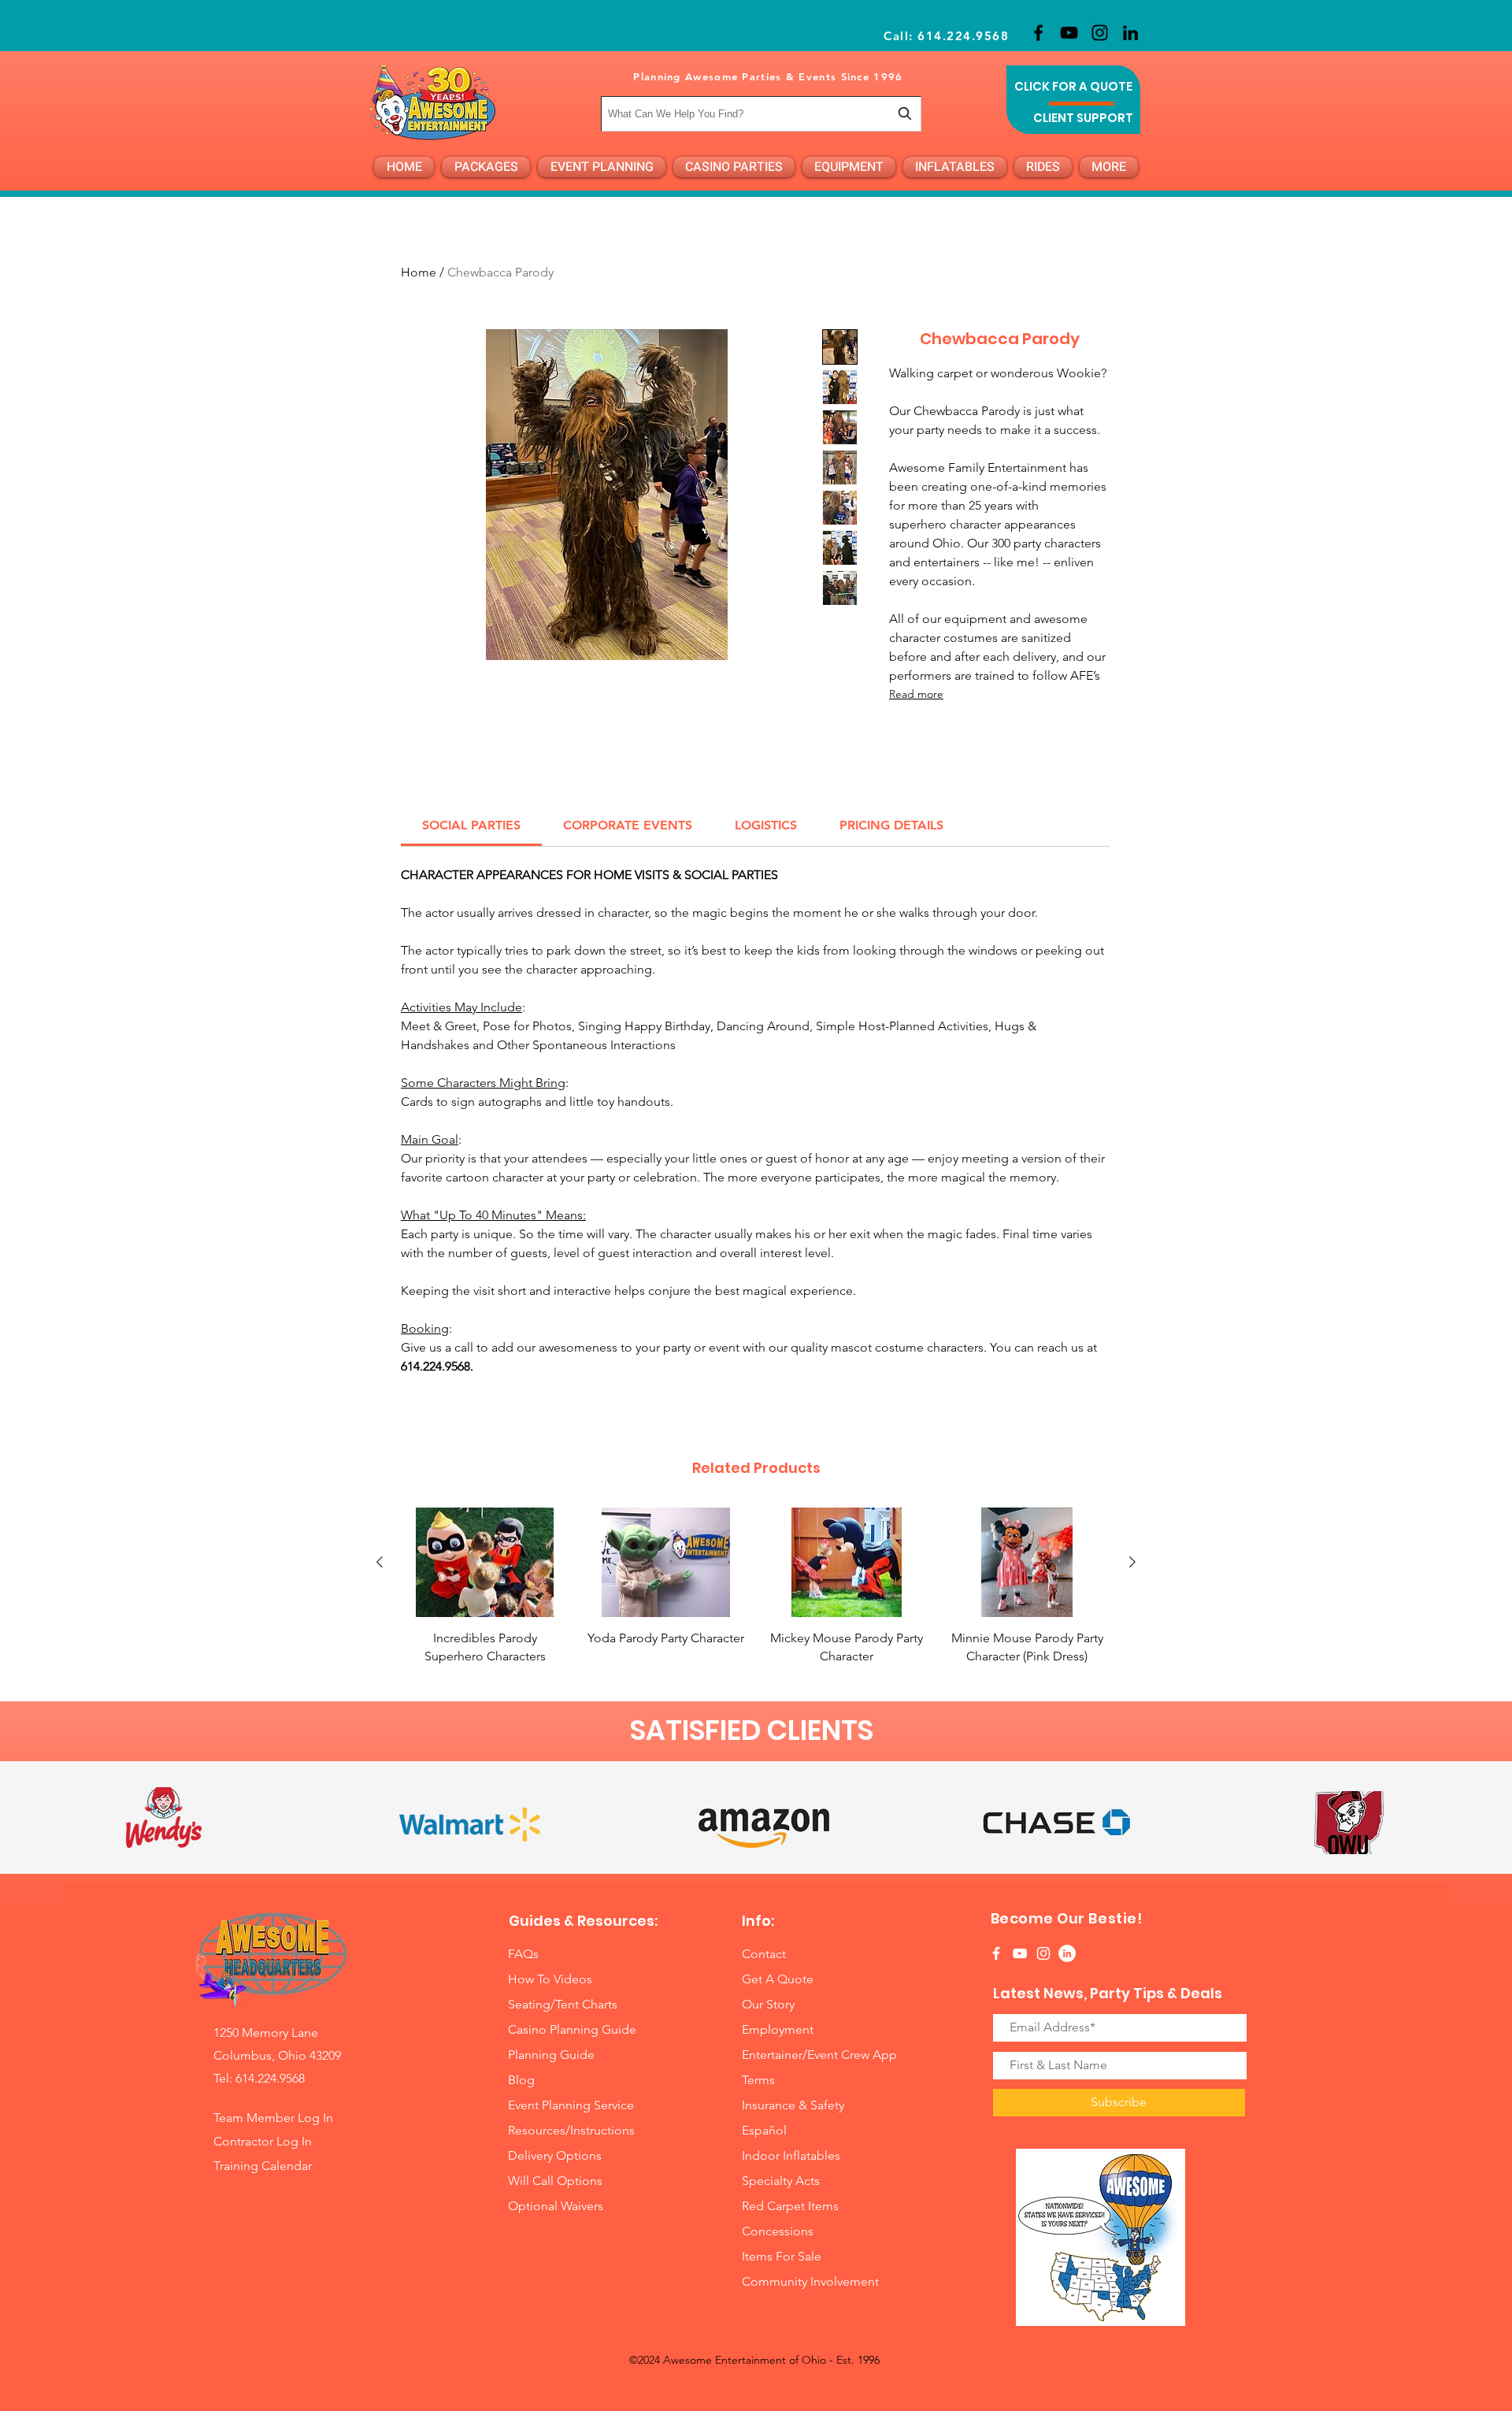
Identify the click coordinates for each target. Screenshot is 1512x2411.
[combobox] (761, 114)
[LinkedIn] (1130, 33)
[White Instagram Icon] (1043, 1953)
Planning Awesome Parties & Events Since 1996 (768, 76)
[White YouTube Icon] (1020, 1953)
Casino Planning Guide (572, 2029)
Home (419, 272)
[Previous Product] (380, 1562)
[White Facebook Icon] (996, 1953)
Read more (916, 694)
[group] (756, 1586)
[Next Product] (1132, 1562)
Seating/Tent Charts (563, 2004)
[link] (471, 825)
